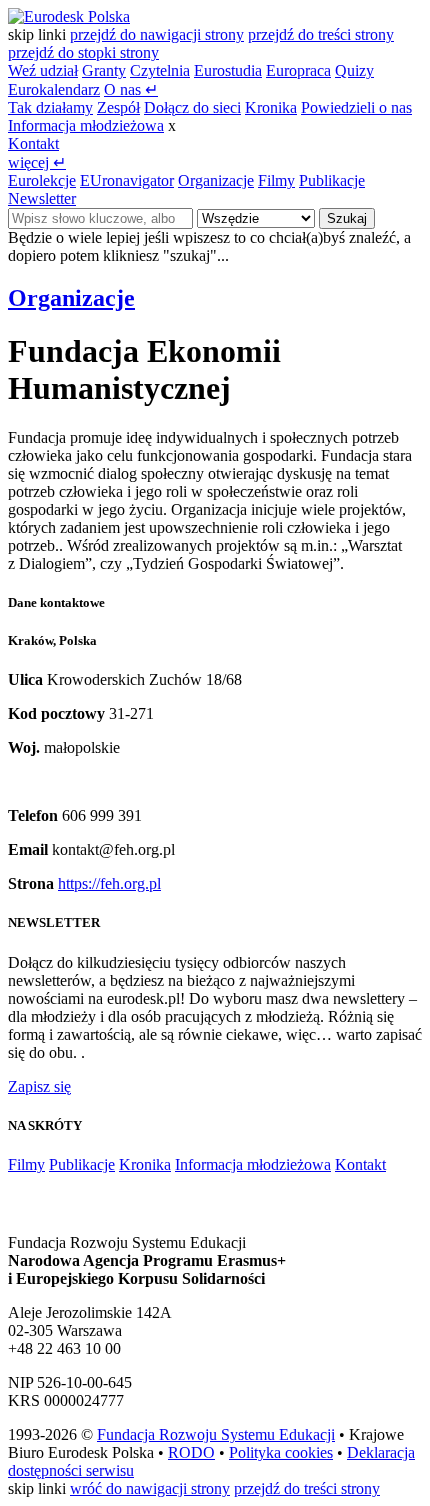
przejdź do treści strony (321, 34)
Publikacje (332, 180)
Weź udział (43, 70)
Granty (104, 70)
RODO (191, 1452)
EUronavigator (127, 180)
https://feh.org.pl (109, 883)
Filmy (276, 180)
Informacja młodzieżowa (86, 125)
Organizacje (216, 180)
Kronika (271, 107)
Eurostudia (228, 70)
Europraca (298, 70)
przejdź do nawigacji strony (157, 34)
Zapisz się (39, 1086)
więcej (37, 162)
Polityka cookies (281, 1452)
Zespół (118, 107)
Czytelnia (160, 70)
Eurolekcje (42, 180)
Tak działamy (50, 107)
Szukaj (347, 218)
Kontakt (33, 143)
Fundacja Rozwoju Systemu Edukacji (216, 1434)
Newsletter (42, 198)
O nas (131, 89)
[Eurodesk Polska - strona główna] (69, 16)
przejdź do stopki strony (83, 52)
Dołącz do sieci (192, 107)
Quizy (354, 70)
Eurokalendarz (54, 89)
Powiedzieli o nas (356, 107)
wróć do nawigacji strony (150, 1488)
